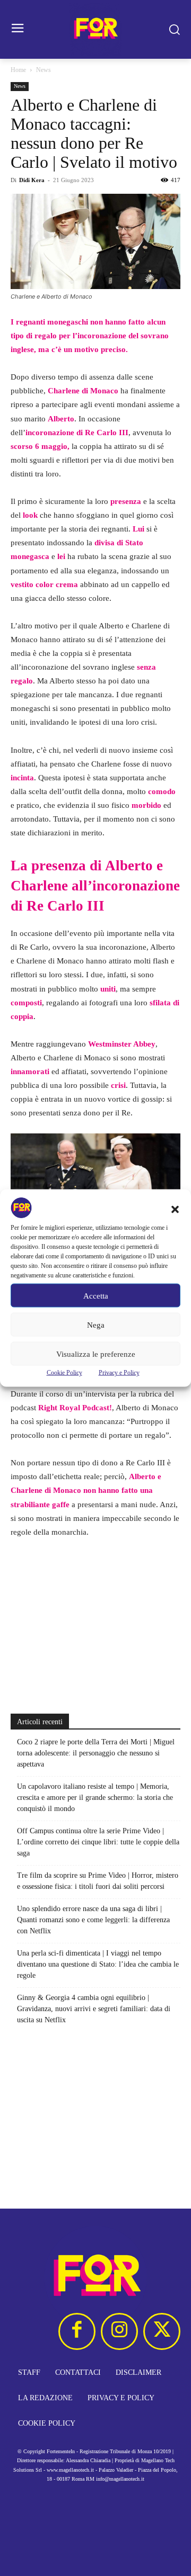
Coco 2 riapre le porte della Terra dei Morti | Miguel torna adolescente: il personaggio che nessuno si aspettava (96, 1753)
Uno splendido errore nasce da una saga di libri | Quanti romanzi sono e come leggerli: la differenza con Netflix (93, 1920)
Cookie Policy (64, 1373)
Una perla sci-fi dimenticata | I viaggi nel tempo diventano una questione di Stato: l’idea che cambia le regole (98, 1964)
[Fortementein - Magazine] (95, 29)
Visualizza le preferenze (96, 1354)
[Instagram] (119, 2331)
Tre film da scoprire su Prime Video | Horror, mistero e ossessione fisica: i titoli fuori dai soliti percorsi (98, 1881)
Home (18, 70)
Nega (96, 1325)
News (44, 70)
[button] (175, 1210)
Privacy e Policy (119, 1373)
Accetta (96, 1295)
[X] (162, 2331)
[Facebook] (77, 2331)
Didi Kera (32, 180)
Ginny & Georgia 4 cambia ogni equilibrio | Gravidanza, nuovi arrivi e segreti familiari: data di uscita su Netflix (94, 2009)
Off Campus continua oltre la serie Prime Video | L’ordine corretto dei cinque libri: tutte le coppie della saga (98, 1842)
